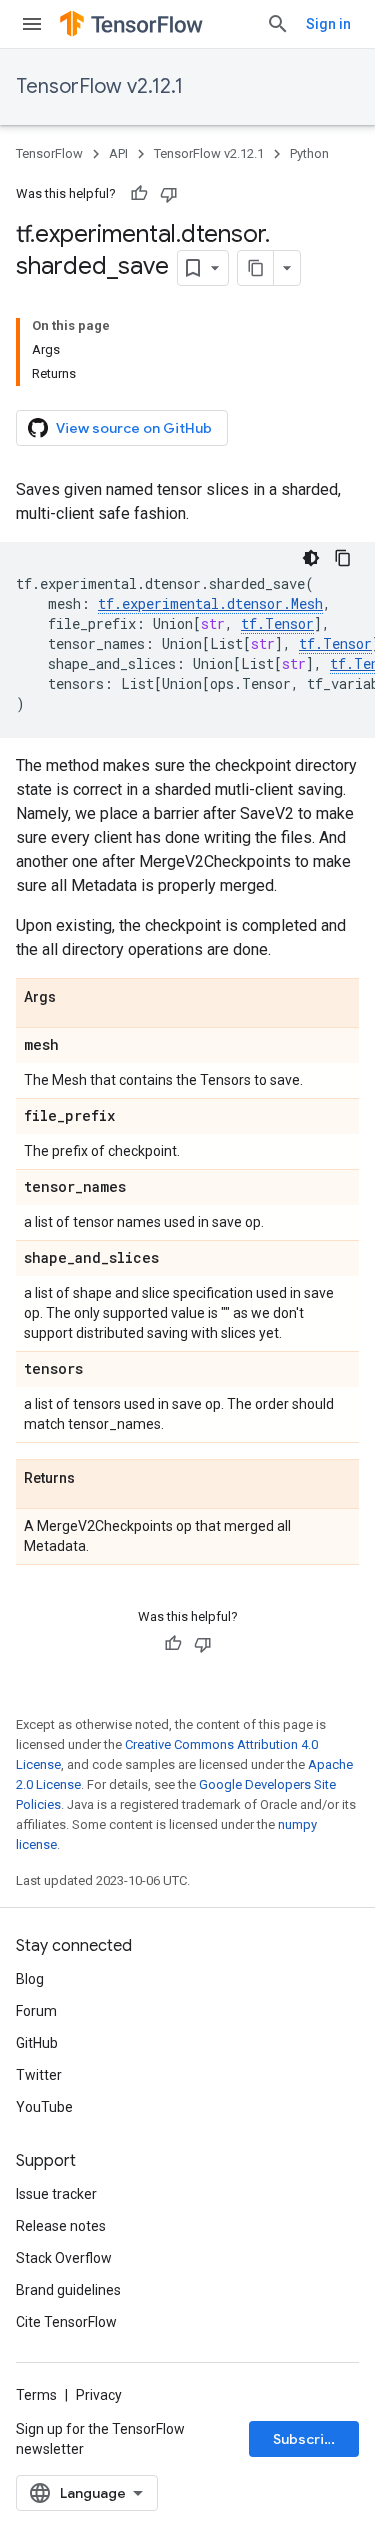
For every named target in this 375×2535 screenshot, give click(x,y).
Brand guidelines (68, 2290)
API (118, 153)
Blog (30, 1979)
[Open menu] (32, 24)
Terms (36, 2395)
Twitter (39, 2075)
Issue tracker (56, 2194)
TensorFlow (49, 153)
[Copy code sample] (343, 558)
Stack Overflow (64, 2258)
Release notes (61, 2226)
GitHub (37, 2043)
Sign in (328, 24)
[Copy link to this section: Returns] (95, 1479)
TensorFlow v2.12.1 (99, 86)
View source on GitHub (134, 428)
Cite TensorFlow (66, 2322)
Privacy (99, 2395)
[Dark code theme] (311, 558)
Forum (36, 2011)
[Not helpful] (169, 194)
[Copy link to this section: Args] (76, 998)
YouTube (44, 2107)
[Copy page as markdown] (256, 268)
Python (309, 153)
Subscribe (307, 2439)
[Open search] (278, 24)
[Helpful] (139, 194)
